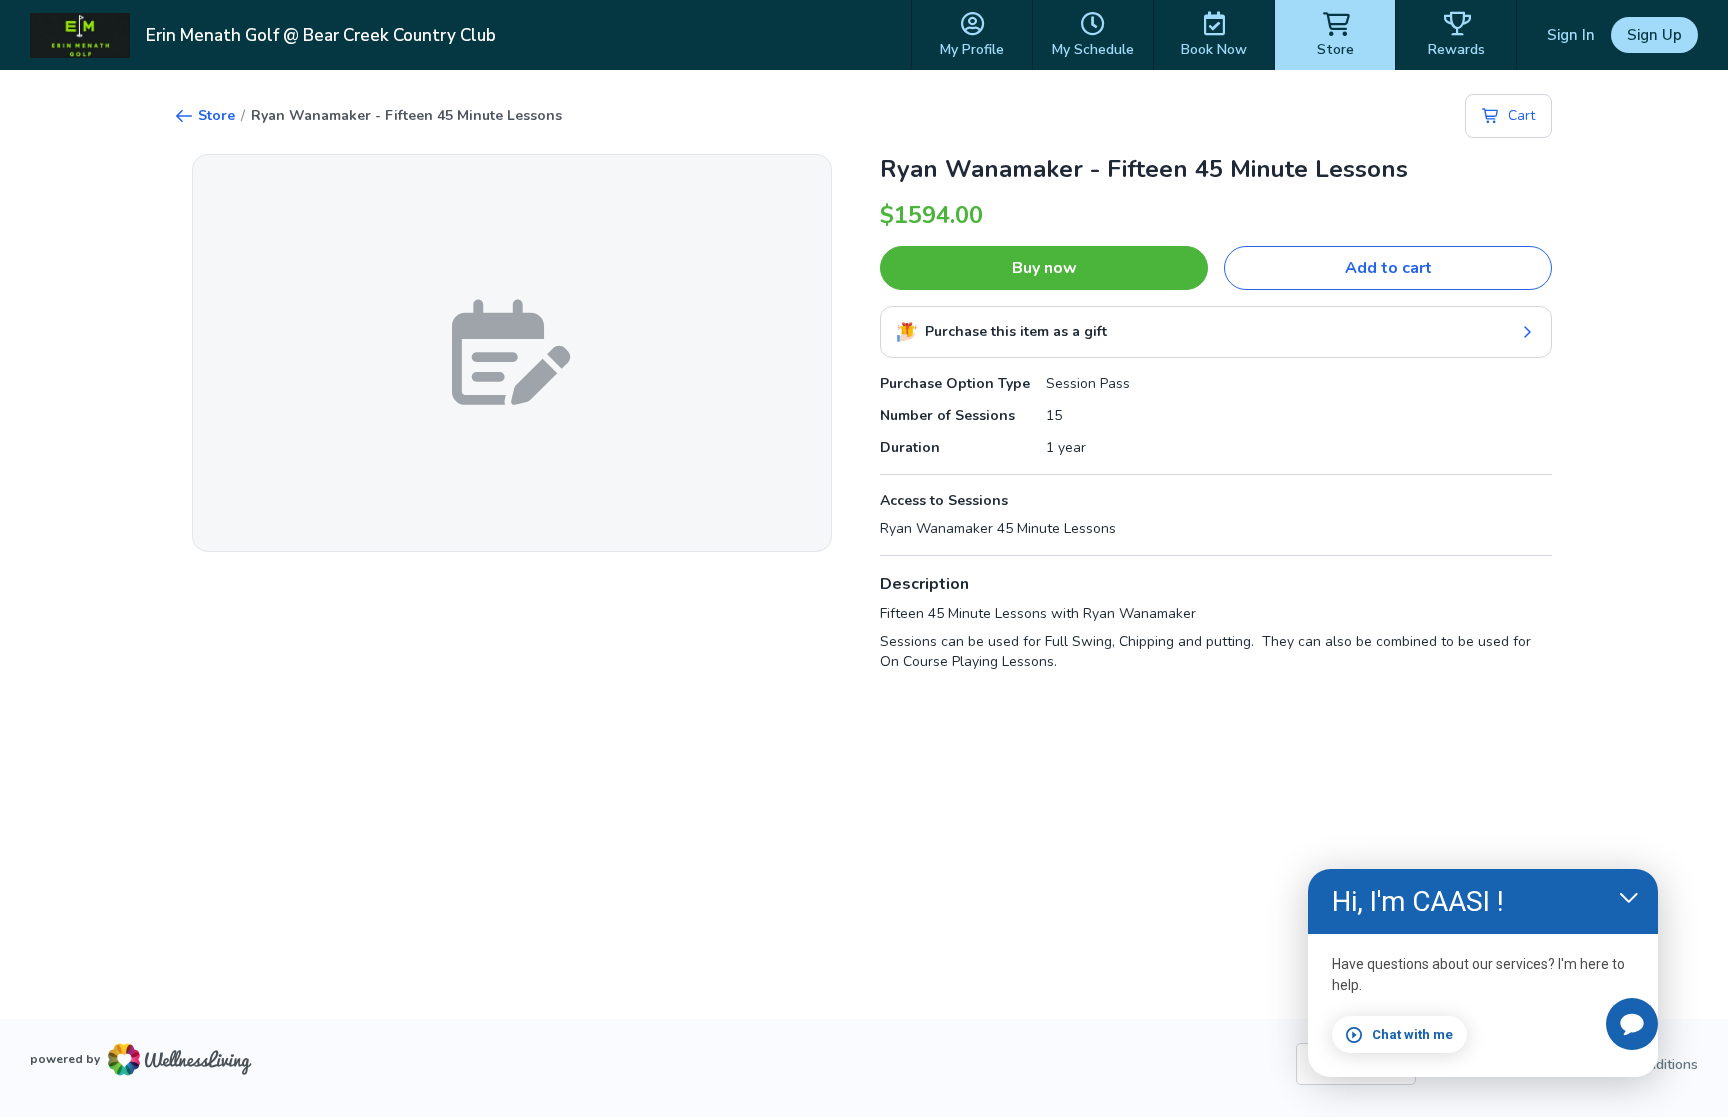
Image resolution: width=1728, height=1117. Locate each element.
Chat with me (1412, 1034)
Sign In (1571, 35)
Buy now (1044, 268)
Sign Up (1654, 35)
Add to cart (1388, 268)
